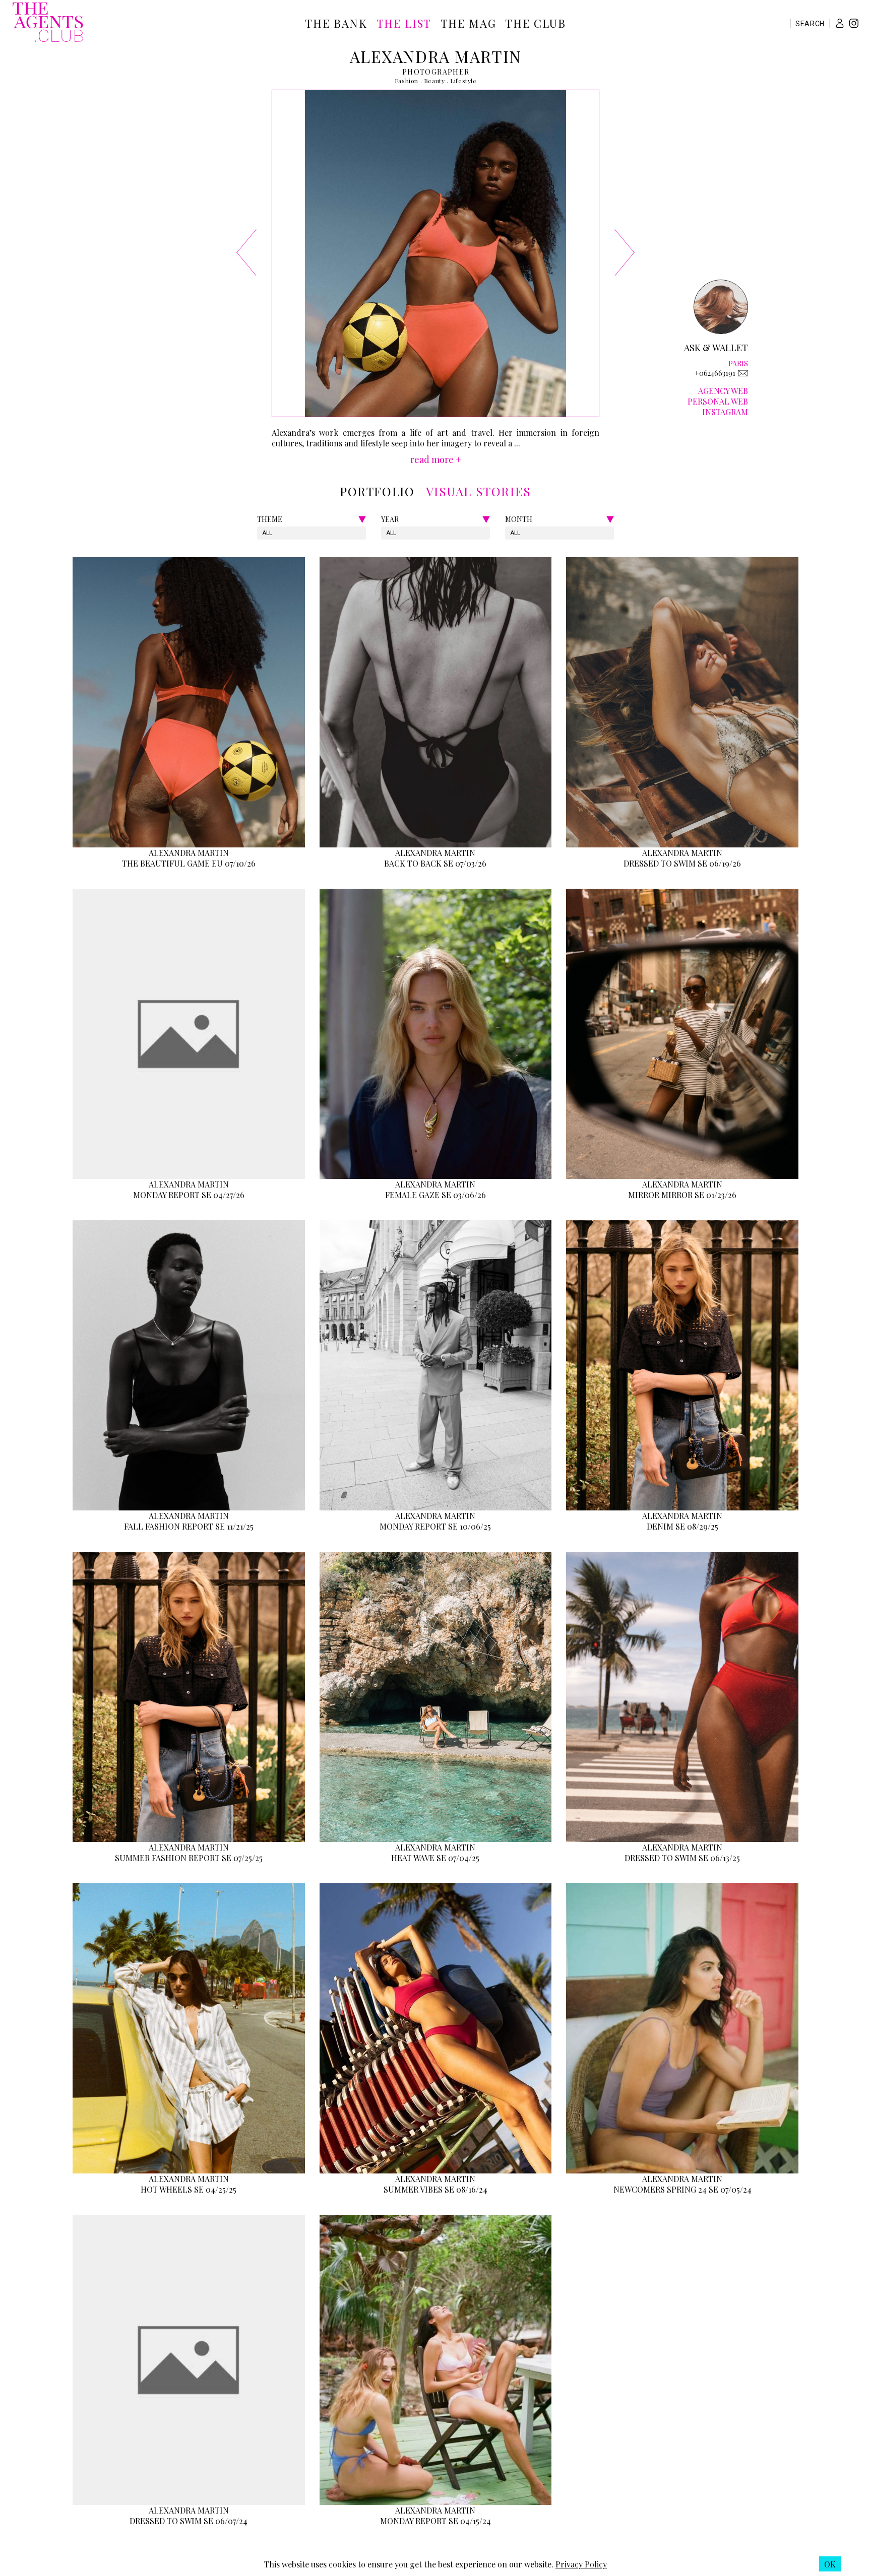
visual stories (479, 491)
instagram (725, 412)
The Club (535, 23)
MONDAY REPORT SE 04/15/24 (435, 2521)
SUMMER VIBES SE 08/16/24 (435, 2189)
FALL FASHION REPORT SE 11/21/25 (189, 1526)
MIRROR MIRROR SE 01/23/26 (682, 1195)
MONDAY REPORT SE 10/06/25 (435, 1526)
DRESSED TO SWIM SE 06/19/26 (682, 863)
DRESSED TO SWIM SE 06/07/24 (189, 2521)
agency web (723, 391)
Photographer (436, 72)
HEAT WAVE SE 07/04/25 (435, 1858)
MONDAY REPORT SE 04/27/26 (189, 1195)
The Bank (336, 23)
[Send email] (743, 373)
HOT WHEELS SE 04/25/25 (189, 2189)
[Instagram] (854, 24)
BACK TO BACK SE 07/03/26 (435, 863)
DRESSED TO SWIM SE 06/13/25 (682, 1858)
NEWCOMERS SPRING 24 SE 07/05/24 (682, 2189)
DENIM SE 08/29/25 (682, 1526)
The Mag (469, 23)
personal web (718, 401)
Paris (738, 364)
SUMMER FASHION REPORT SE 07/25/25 (189, 1858)
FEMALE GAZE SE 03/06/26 (435, 1195)
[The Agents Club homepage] (48, 23)
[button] (840, 23)
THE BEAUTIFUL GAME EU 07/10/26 (189, 863)
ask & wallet (716, 348)
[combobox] (263, 533)
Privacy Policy (581, 2564)
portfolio (377, 491)
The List (404, 23)
